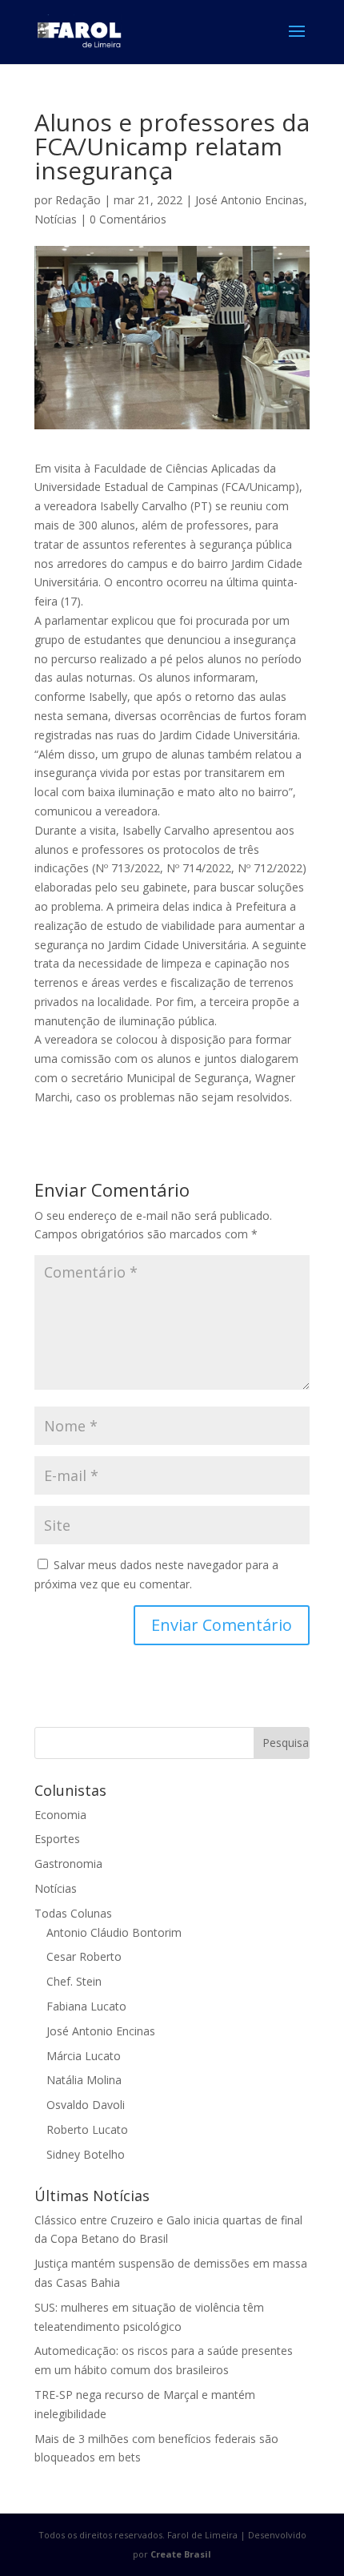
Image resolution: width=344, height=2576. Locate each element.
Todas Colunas (73, 1913)
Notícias (56, 219)
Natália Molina (84, 2080)
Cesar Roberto (84, 1956)
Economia (60, 1815)
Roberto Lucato (87, 2129)
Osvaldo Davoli (86, 2105)
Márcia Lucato (84, 2056)
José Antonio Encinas (250, 200)
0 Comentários (128, 219)
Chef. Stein (74, 1981)
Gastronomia (68, 1864)
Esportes (57, 1839)
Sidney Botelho (86, 2154)
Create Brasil (181, 2554)
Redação (78, 200)
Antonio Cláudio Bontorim (114, 1932)
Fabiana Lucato (86, 2006)
